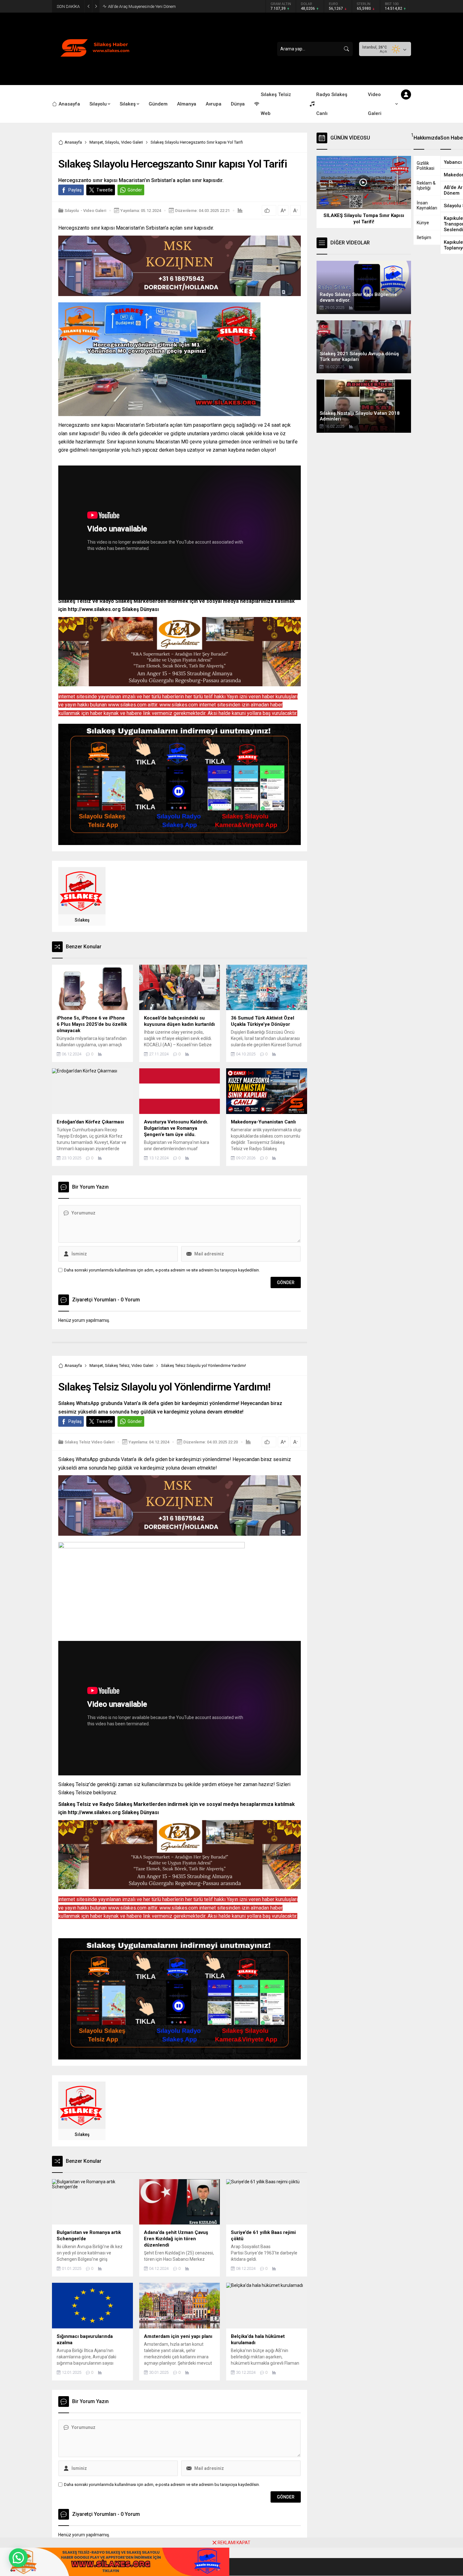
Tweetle (105, 190)
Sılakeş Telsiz (117, 1365)
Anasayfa (73, 142)
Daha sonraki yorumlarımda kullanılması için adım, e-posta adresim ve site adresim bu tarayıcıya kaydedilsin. (162, 1270)
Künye (423, 223)
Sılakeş (82, 920)
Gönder (135, 190)
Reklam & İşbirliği (426, 186)
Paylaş (75, 190)
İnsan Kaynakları (427, 205)
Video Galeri (132, 142)
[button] (18, 2558)
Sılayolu (112, 142)
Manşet (96, 142)
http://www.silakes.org (94, 609)
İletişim (424, 237)
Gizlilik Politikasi (426, 166)
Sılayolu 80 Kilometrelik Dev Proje (137, 6)
